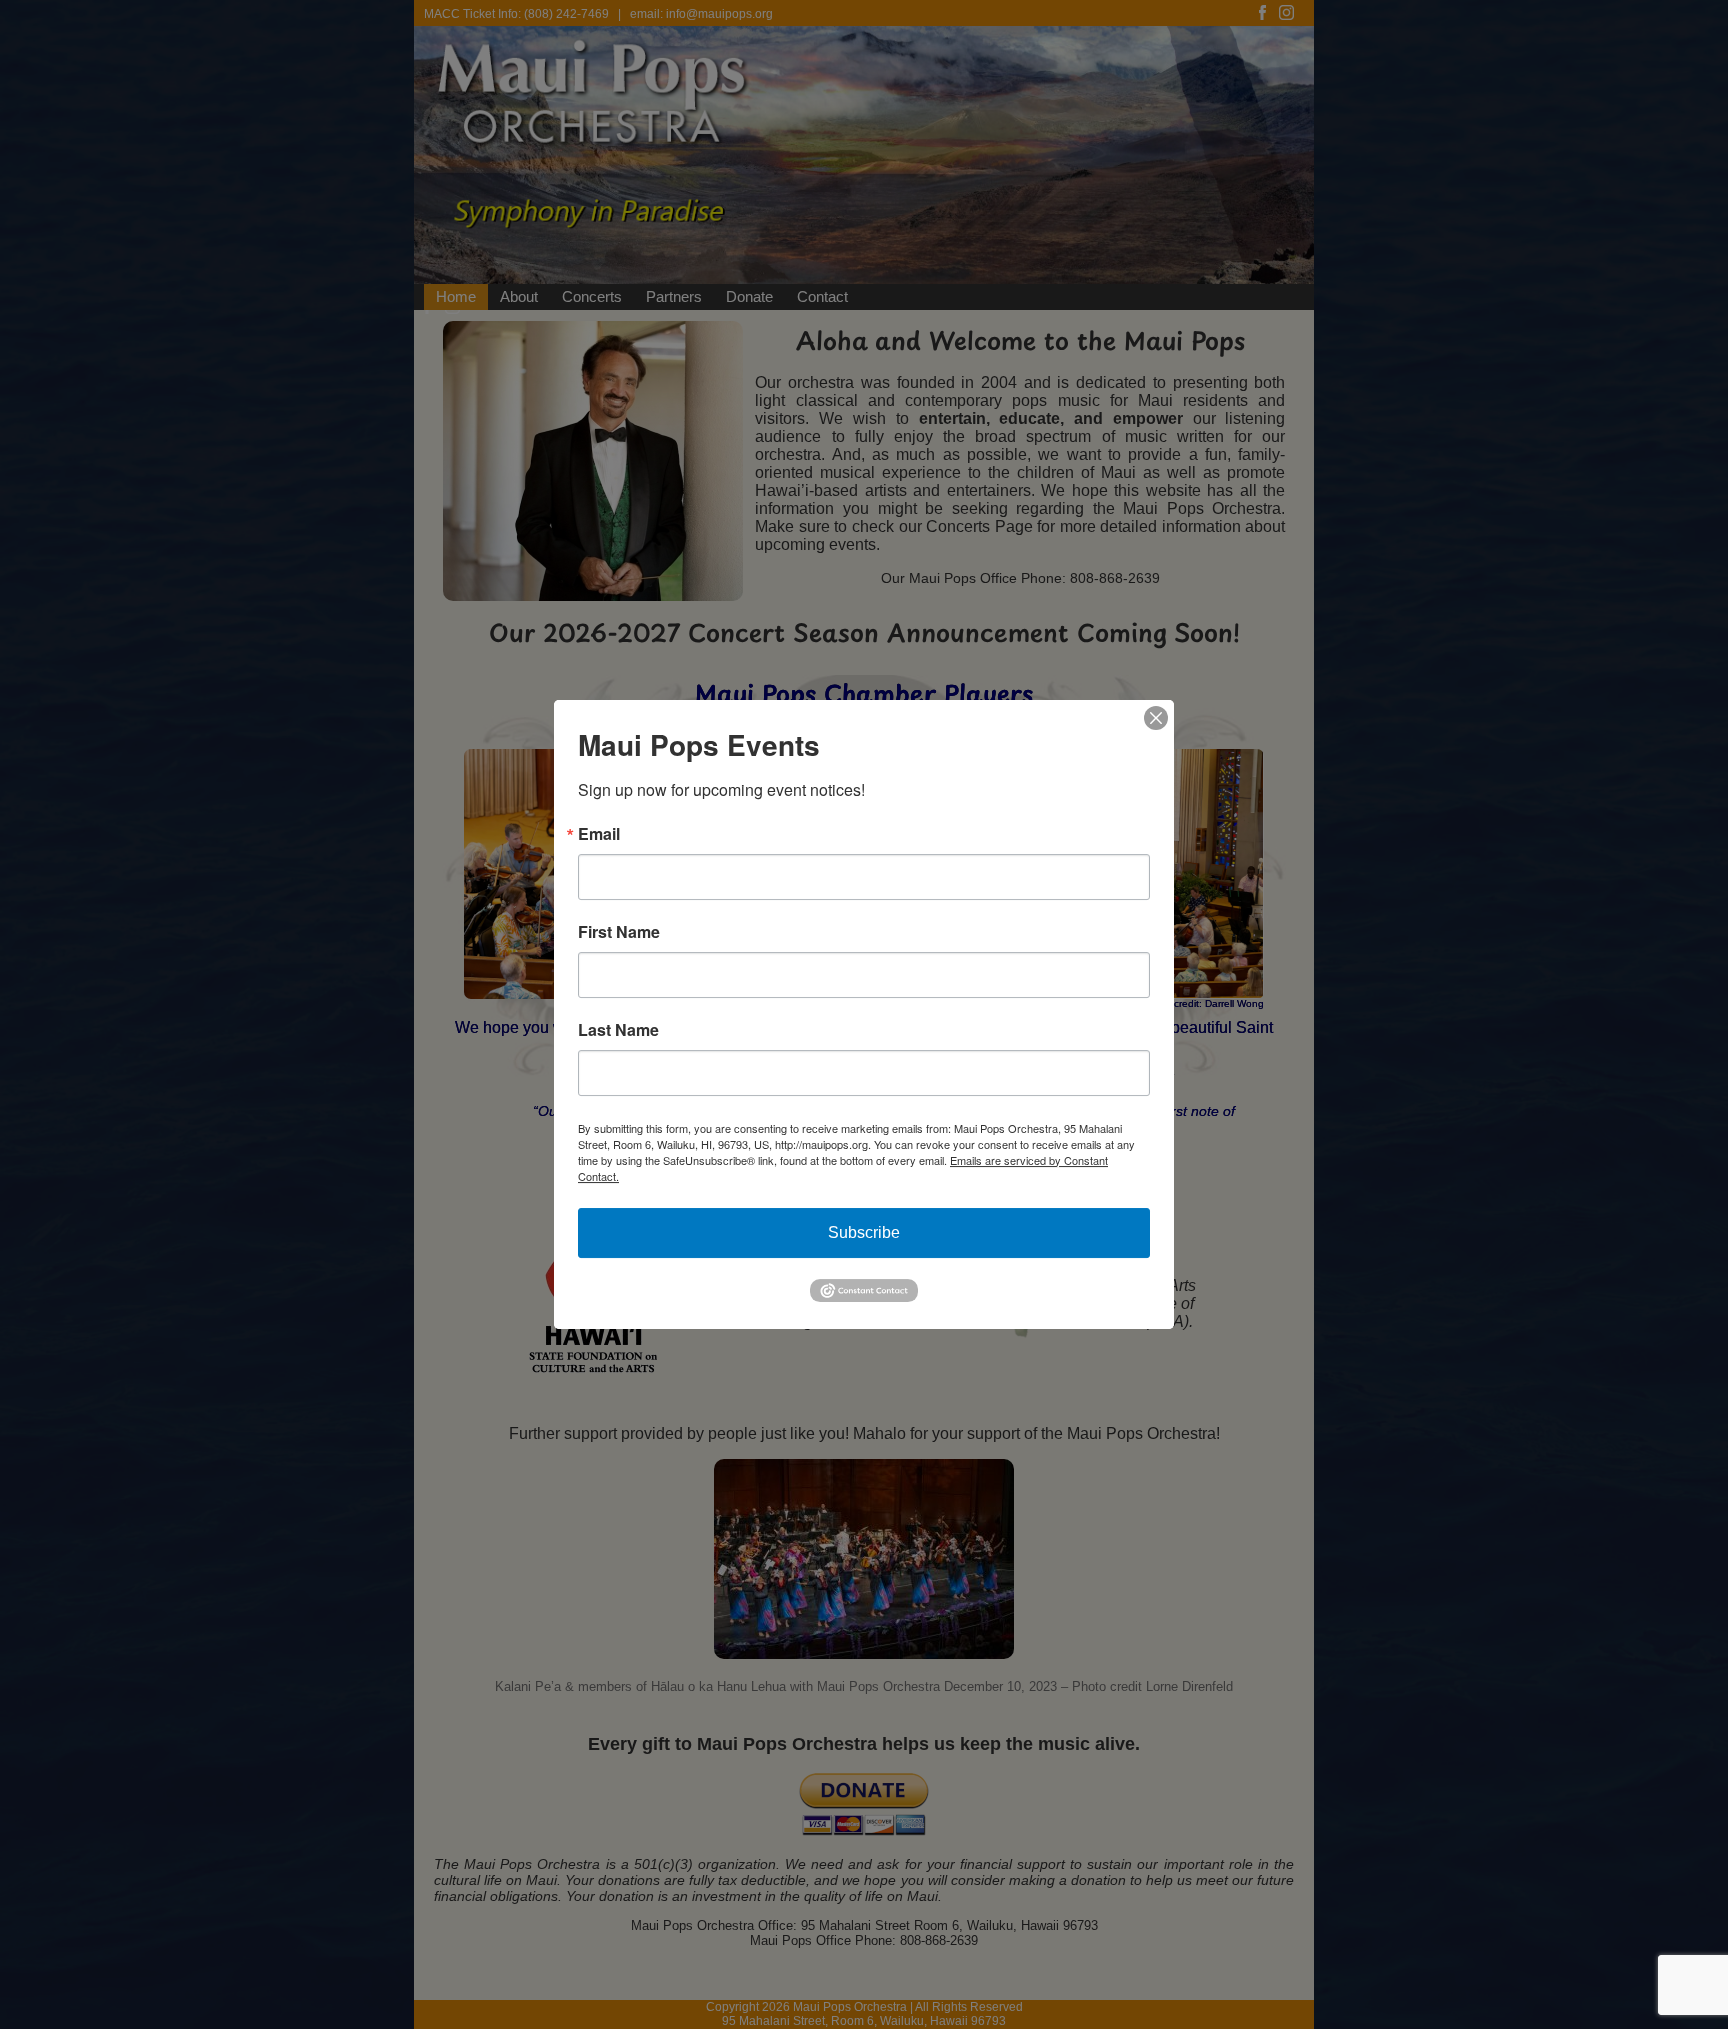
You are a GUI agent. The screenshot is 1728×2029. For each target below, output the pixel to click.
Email (599, 834)
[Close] (1156, 718)
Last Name (618, 1030)
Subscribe (864, 1232)
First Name (619, 932)
